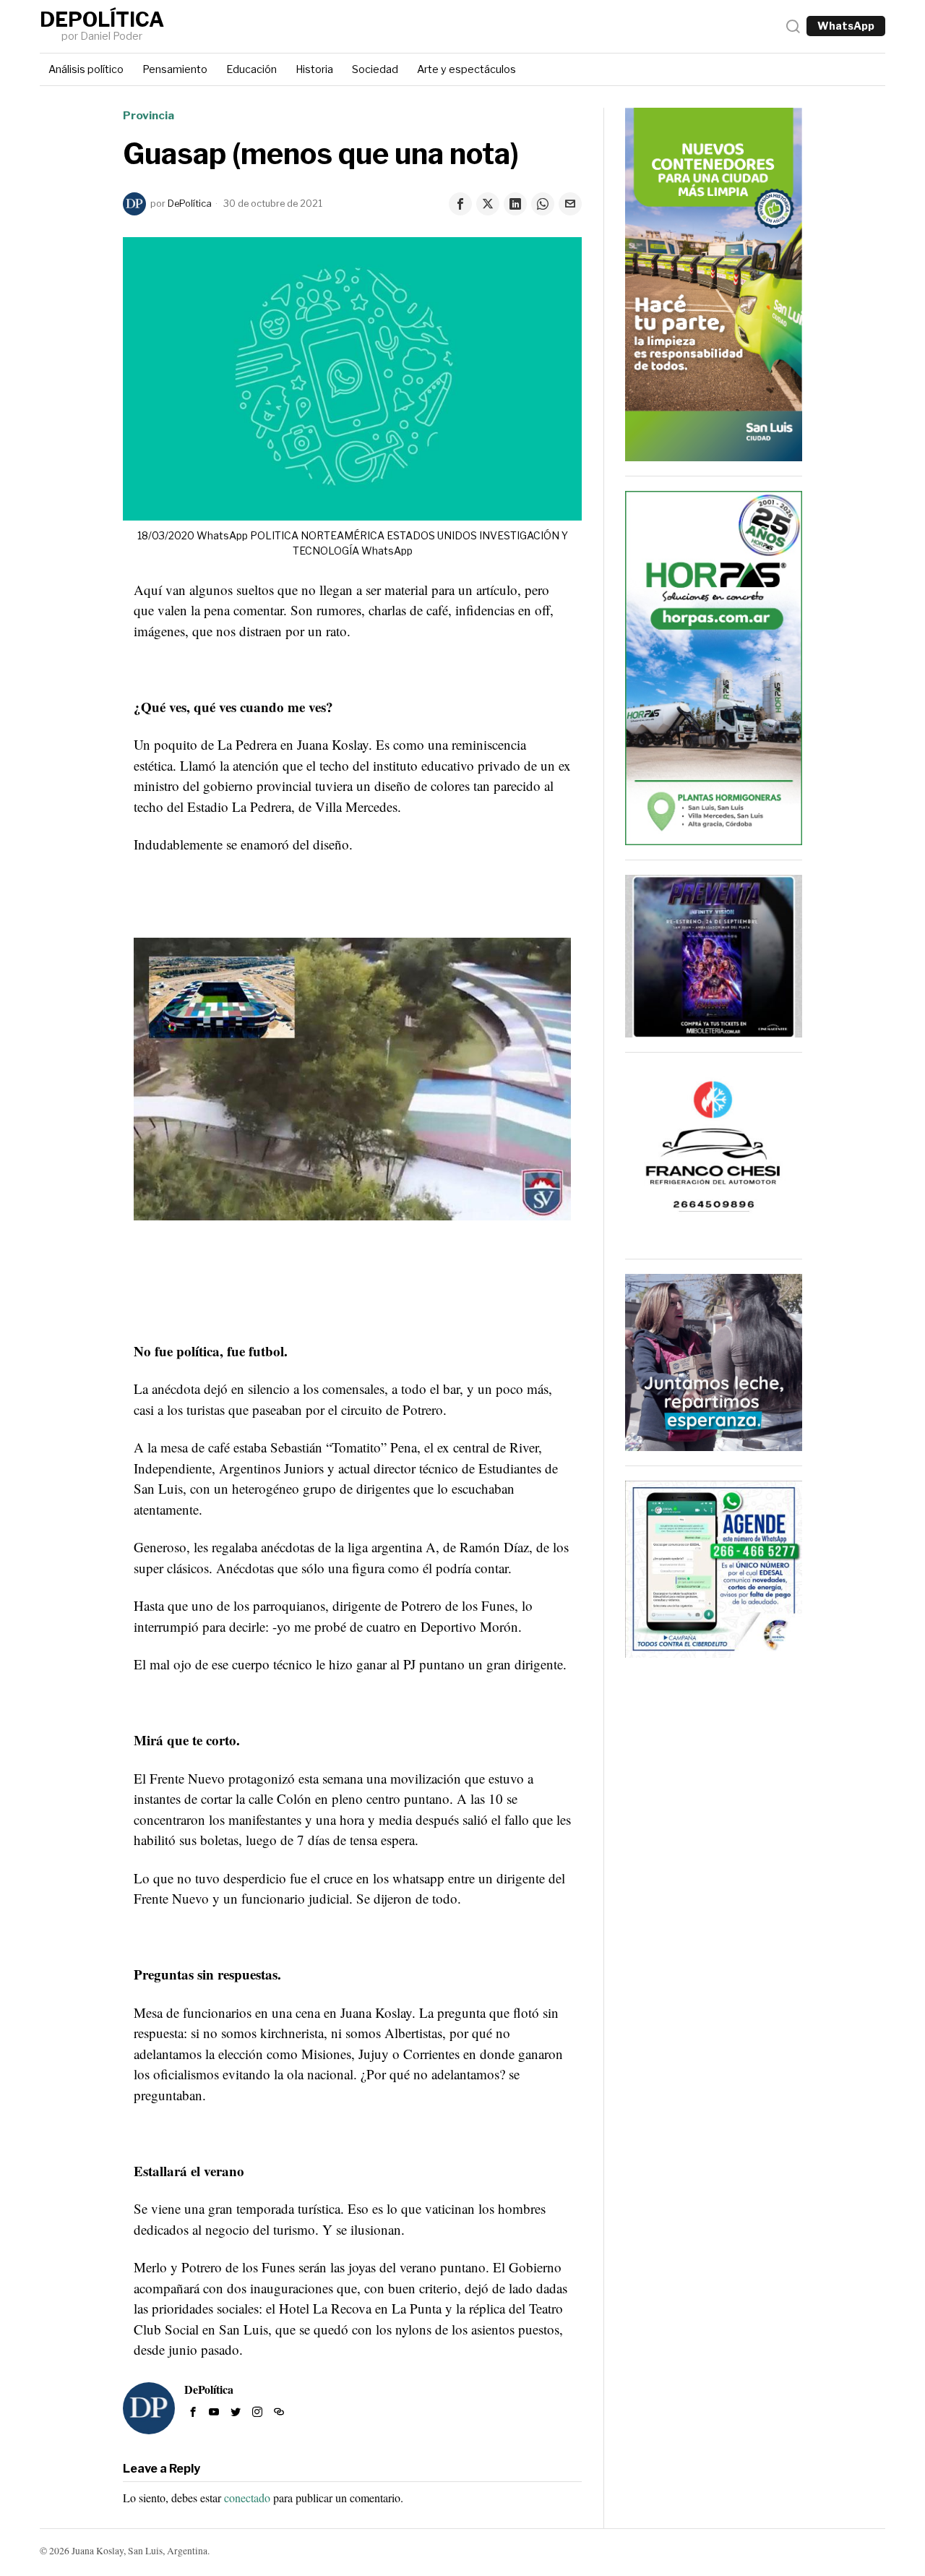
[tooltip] (460, 204)
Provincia (149, 115)
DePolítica (190, 204)
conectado (247, 2498)
